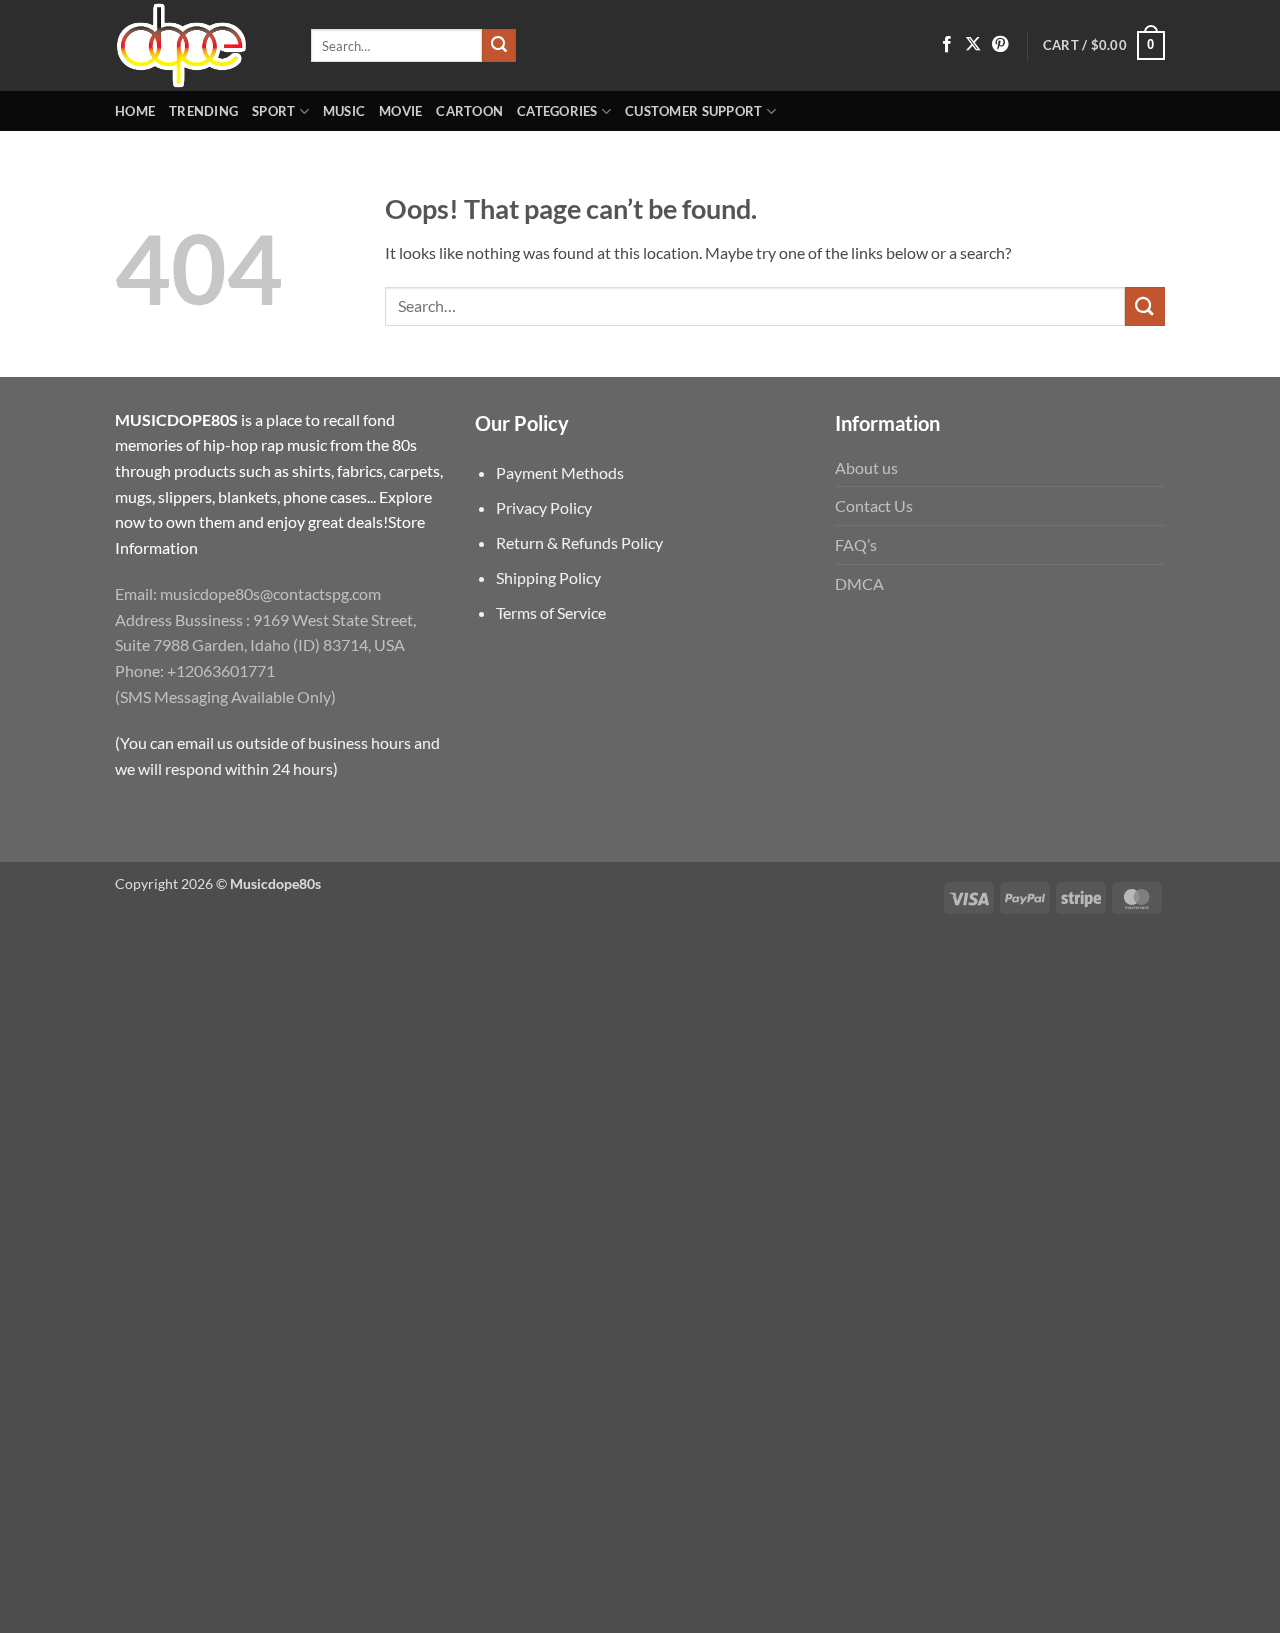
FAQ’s (856, 544)
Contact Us (874, 505)
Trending (203, 111)
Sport (273, 111)
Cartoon (469, 111)
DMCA (859, 583)
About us (866, 467)
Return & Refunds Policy (579, 542)
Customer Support (693, 111)
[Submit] (499, 46)
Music (344, 111)
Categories (557, 111)
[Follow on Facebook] (947, 45)
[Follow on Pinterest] (1000, 45)
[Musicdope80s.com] (198, 45)
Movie (400, 111)
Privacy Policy (544, 507)
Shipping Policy (548, 577)
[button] (1104, 46)
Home (135, 111)
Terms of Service (551, 612)
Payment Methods (560, 472)
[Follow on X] (973, 45)
